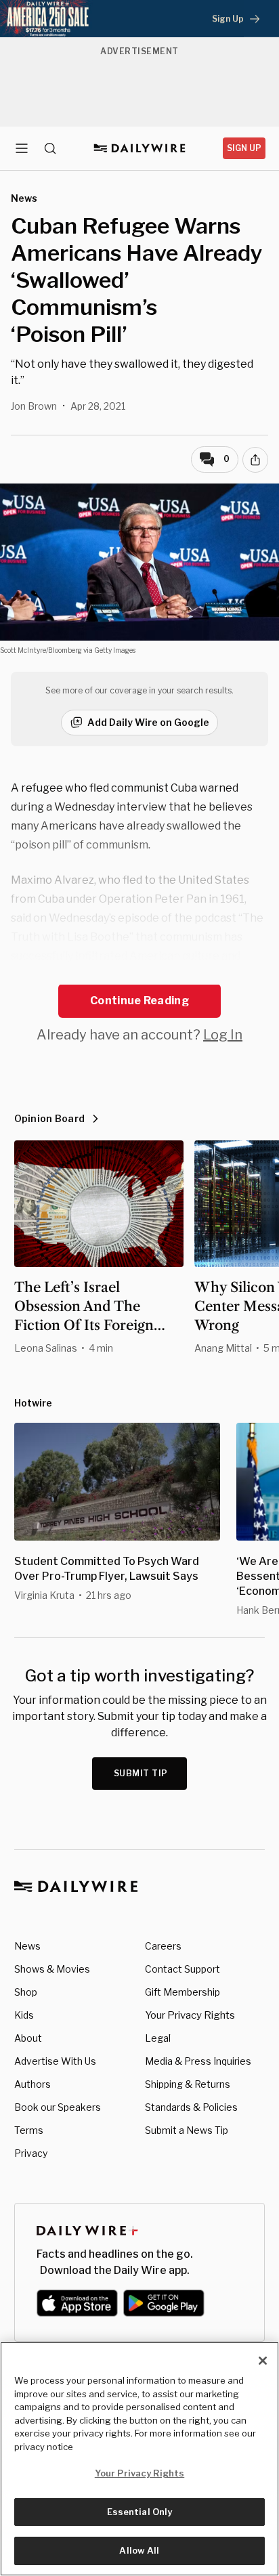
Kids (24, 2015)
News (27, 1946)
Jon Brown (34, 406)
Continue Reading (139, 1001)
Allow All (139, 2550)
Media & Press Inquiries (198, 2061)
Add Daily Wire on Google (148, 722)
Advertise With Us (55, 2061)
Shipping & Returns (188, 2084)
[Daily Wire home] (140, 148)
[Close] (263, 2361)
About (28, 2038)
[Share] (255, 460)
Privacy (31, 2153)
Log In (223, 1035)
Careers (163, 1946)
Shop (26, 1992)
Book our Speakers (58, 2107)
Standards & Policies (191, 2107)
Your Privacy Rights (190, 2015)
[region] (139, 2459)
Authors (33, 2084)
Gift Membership (183, 1992)
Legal (158, 2038)
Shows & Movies (52, 1969)
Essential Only (140, 2512)
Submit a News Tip (187, 2130)
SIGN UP (244, 148)
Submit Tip (141, 1773)
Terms (29, 2130)
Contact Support (183, 1969)
